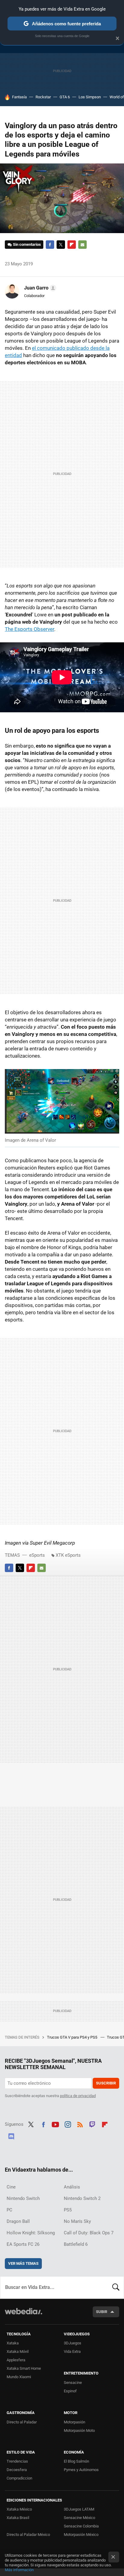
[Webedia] (23, 2315)
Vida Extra (72, 2351)
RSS (80, 2124)
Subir (102, 2312)
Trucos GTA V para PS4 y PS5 (73, 2037)
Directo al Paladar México (28, 2535)
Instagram (68, 2124)
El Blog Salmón (76, 2461)
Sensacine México (79, 2518)
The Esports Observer (29, 629)
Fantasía (19, 97)
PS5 (68, 2210)
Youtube (55, 2124)
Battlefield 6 (76, 2244)
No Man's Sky (77, 2221)
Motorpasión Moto (79, 2430)
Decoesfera (17, 2470)
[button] (39, 288)
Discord (11, 2135)
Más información (19, 2570)
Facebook (50, 245)
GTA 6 (65, 97)
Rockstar (43, 97)
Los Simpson (90, 97)
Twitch (92, 2124)
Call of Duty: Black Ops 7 (89, 2233)
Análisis (72, 2187)
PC (9, 2210)
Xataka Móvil (18, 2351)
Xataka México (19, 2509)
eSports (37, 1555)
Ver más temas (23, 2263)
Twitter (61, 245)
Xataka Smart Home (24, 2368)
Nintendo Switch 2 (82, 2198)
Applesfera (16, 2360)
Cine (11, 2187)
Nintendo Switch (23, 2198)
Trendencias (17, 2461)
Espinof (70, 2391)
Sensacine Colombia (81, 2526)
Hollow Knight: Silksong (31, 2233)
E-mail (82, 245)
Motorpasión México (81, 2535)
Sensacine (73, 2383)
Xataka (13, 2343)
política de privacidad (78, 2096)
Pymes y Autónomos (81, 2470)
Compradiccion (19, 2478)
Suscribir (106, 2083)
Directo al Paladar (22, 2422)
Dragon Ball (18, 2221)
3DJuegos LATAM (79, 2509)
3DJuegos (73, 2343)
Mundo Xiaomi (19, 2377)
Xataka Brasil (18, 2518)
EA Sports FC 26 (23, 2244)
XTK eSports (68, 1555)
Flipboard (72, 245)
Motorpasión (74, 2422)
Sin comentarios (27, 244)
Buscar (116, 2287)
